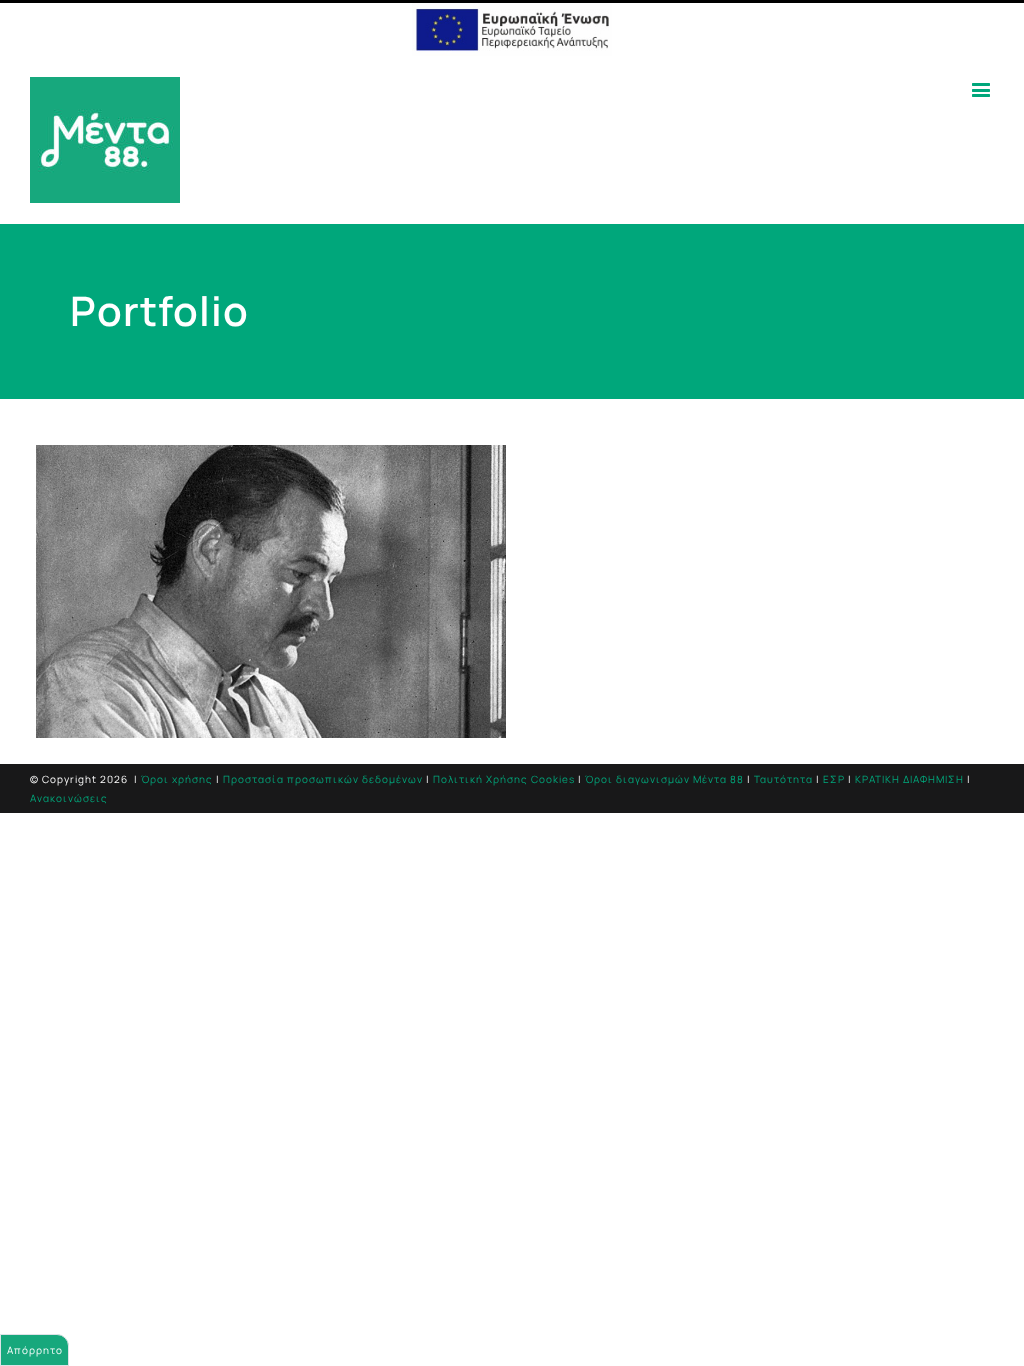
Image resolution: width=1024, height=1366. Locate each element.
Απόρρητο (35, 1350)
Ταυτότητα (783, 779)
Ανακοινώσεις (69, 798)
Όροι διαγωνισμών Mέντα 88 (664, 779)
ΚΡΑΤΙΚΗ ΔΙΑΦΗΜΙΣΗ (909, 779)
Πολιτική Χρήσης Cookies (504, 779)
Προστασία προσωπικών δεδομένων (323, 779)
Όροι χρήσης (177, 779)
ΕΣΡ (834, 779)
